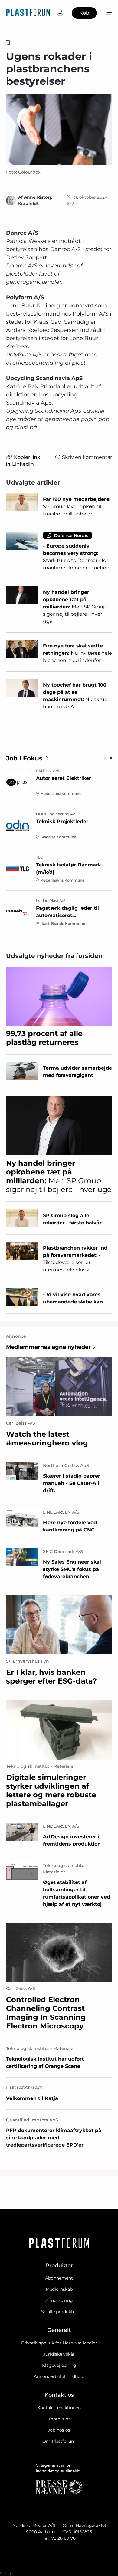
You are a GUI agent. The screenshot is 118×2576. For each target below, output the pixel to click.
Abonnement (59, 2278)
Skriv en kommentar (87, 457)
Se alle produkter (59, 2312)
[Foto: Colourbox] (59, 130)
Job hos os (59, 2430)
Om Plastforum (59, 2441)
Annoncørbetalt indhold (59, 2376)
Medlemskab (59, 2289)
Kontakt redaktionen (59, 2408)
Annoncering (59, 2300)
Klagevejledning (59, 2365)
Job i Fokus (24, 758)
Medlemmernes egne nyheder (48, 1347)
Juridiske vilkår (59, 2354)
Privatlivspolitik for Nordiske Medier (59, 2343)
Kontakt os (59, 2419)
